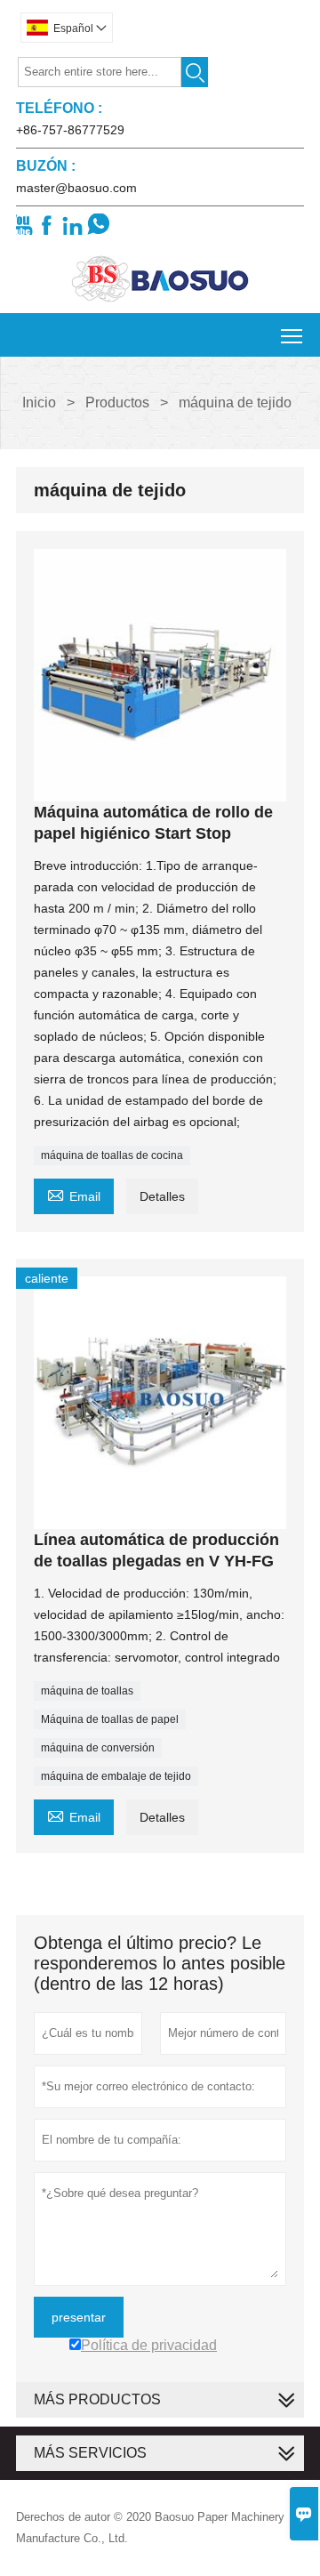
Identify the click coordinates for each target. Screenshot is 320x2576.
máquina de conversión (98, 1748)
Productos (117, 402)
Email (74, 1194)
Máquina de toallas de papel (110, 1719)
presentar (79, 2317)
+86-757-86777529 (70, 130)
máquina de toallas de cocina (112, 1155)
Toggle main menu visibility (292, 335)
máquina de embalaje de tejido (116, 1776)
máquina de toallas (87, 1691)
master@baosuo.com (76, 188)
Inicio (39, 402)
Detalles (162, 1196)
